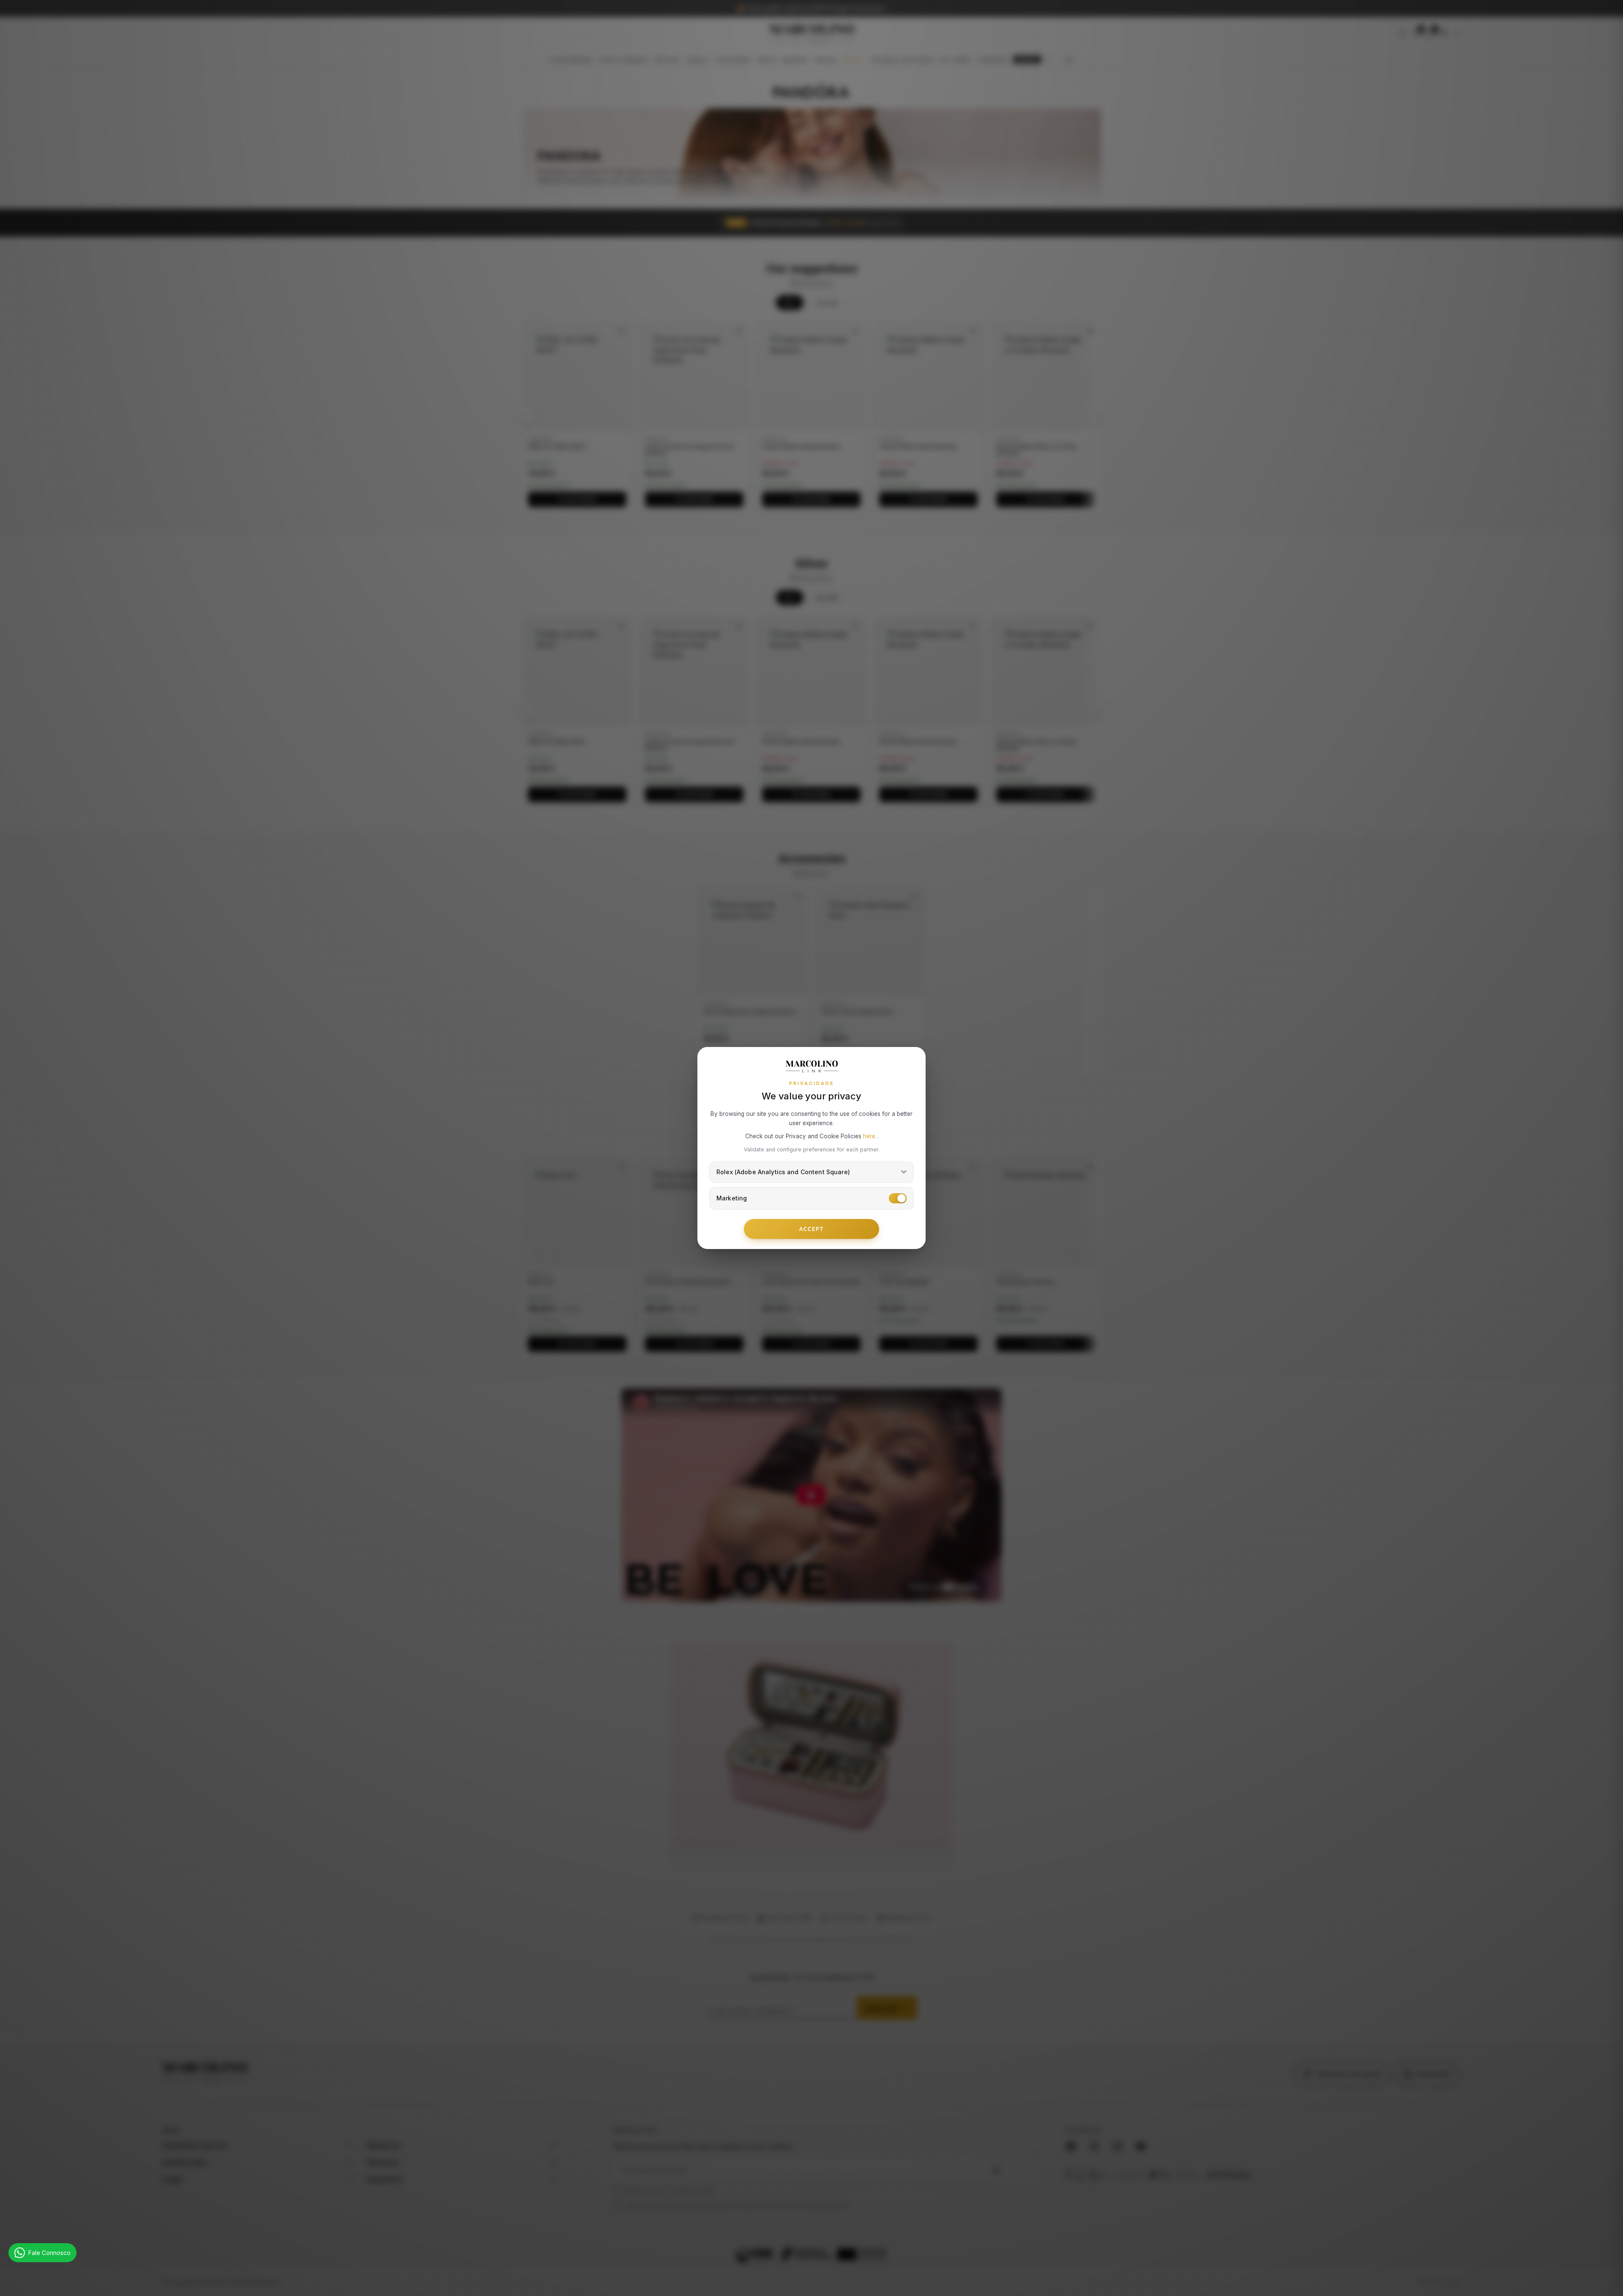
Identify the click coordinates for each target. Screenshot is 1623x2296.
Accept (811, 1229)
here (870, 1136)
